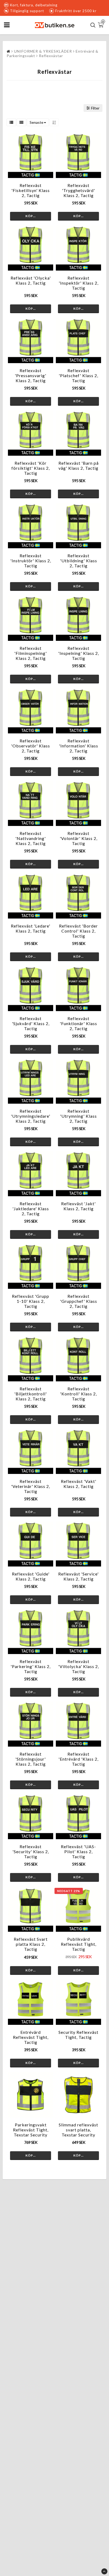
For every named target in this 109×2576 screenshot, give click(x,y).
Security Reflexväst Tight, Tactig (78, 2035)
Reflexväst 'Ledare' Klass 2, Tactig (31, 928)
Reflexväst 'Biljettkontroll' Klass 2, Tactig (31, 1394)
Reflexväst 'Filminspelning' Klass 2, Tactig (31, 653)
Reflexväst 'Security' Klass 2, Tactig (31, 1851)
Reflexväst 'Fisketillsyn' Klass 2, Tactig (31, 190)
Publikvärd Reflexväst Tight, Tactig (79, 1944)
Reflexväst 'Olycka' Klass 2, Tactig (31, 280)
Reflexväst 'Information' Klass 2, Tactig (79, 746)
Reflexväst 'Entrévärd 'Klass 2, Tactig (78, 1759)
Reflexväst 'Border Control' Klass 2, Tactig (78, 931)
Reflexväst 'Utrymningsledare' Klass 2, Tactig (31, 1116)
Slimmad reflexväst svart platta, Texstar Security (78, 2130)
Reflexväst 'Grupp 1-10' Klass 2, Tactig (31, 1301)
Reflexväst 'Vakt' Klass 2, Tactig (79, 1484)
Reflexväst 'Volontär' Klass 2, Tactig (79, 838)
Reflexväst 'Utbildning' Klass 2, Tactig (79, 561)
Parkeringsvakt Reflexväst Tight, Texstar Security (31, 2130)
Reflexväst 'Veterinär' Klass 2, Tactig (31, 1486)
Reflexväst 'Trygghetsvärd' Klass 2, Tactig (78, 190)
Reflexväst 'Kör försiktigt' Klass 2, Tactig (31, 468)
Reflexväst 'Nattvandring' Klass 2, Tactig (31, 838)
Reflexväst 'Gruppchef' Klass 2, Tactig (79, 1301)
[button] (101, 25)
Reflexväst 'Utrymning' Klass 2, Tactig (78, 1116)
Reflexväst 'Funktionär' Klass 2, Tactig (78, 1023)
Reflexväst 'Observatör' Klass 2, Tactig (31, 746)
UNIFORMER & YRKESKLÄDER (43, 51)
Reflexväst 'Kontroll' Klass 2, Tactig (78, 1394)
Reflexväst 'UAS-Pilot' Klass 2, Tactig (78, 1851)
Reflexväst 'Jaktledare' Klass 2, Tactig (31, 1209)
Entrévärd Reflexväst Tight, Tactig (31, 2037)
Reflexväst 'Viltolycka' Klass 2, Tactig (79, 1666)
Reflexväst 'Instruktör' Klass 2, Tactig (31, 561)
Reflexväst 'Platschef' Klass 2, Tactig (78, 375)
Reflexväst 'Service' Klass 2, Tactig (78, 1576)
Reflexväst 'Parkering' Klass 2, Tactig (31, 1666)
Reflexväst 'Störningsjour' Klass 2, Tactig (31, 1759)
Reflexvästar (51, 56)
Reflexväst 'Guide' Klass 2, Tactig (31, 1576)
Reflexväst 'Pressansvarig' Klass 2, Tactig (31, 375)
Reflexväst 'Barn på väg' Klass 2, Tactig (79, 465)
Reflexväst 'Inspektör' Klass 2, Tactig (79, 283)
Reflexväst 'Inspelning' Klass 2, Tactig (79, 653)
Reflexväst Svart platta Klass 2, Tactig (31, 1944)
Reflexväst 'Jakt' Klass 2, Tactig (78, 1206)
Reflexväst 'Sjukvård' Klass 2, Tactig (31, 1023)
